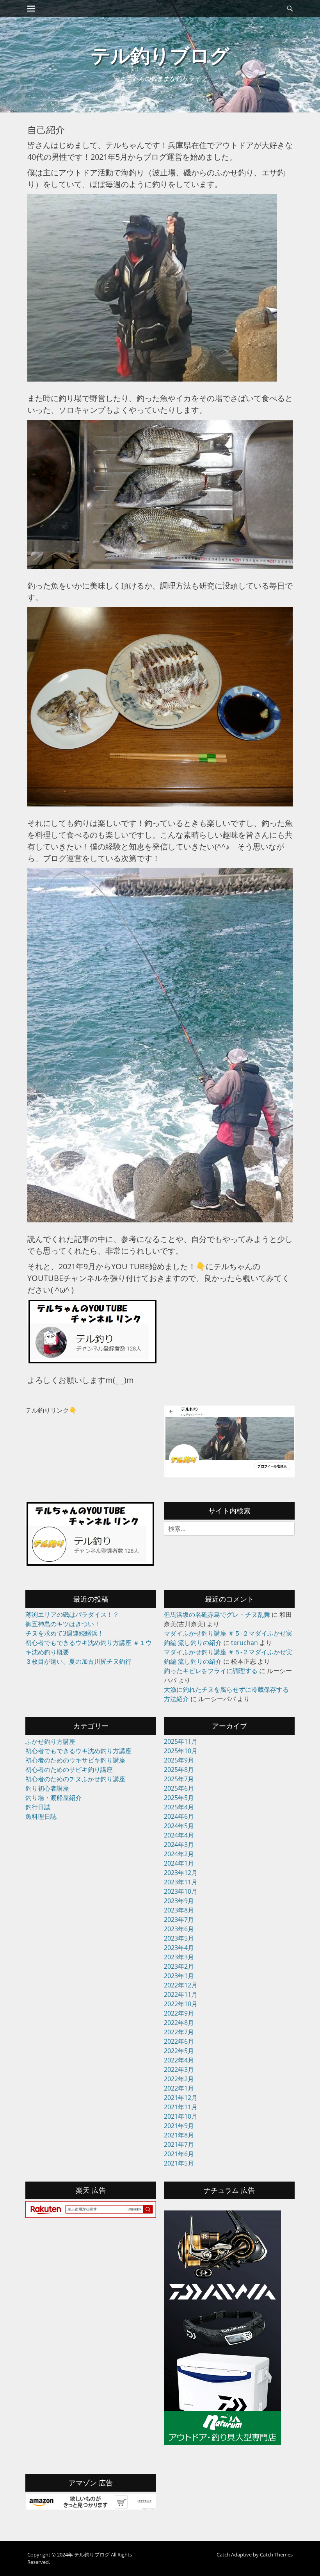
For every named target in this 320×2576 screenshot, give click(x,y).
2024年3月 (179, 1845)
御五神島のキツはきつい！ (63, 1624)
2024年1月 (179, 1863)
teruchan (244, 1643)
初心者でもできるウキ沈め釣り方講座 (78, 1751)
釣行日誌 (38, 1807)
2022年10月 (181, 2004)
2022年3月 (179, 2069)
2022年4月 (179, 2060)
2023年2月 (179, 1966)
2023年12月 (181, 1873)
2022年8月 (179, 2023)
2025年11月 (181, 1741)
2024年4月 (179, 1835)
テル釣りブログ (160, 55)
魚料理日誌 (41, 1816)
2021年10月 (181, 2116)
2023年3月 (179, 1957)
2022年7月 (179, 2032)
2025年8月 (179, 1770)
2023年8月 (179, 1910)
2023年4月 (179, 1948)
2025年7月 (179, 1779)
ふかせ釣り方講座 (50, 1741)
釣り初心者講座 (47, 1788)
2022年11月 (181, 1994)
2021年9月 (179, 2126)
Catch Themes (276, 2555)
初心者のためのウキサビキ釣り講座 (75, 1760)
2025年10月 (181, 1751)
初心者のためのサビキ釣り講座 (69, 1770)
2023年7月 (179, 1920)
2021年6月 (179, 2154)
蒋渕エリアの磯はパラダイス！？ (72, 1614)
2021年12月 (181, 2098)
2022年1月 (179, 2088)
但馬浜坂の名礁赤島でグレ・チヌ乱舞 (217, 1614)
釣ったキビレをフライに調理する (211, 1671)
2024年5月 (179, 1826)
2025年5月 (179, 1798)
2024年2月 (179, 1854)
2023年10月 (181, 1891)
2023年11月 (181, 1882)
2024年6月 (179, 1816)
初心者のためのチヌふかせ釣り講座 (75, 1779)
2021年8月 (179, 2135)
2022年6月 (179, 2041)
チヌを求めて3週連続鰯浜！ (65, 1633)
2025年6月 (179, 1788)
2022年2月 (179, 2079)
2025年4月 (179, 1807)
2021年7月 (179, 2144)
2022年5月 (179, 2051)
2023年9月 (179, 1901)
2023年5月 (179, 1938)
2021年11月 (181, 2107)
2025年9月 (179, 1760)
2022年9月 (179, 2013)
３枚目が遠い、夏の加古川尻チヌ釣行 (78, 1661)
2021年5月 (179, 2163)
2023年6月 (179, 1929)
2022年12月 (181, 1985)
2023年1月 (179, 1976)
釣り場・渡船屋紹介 (53, 1798)
